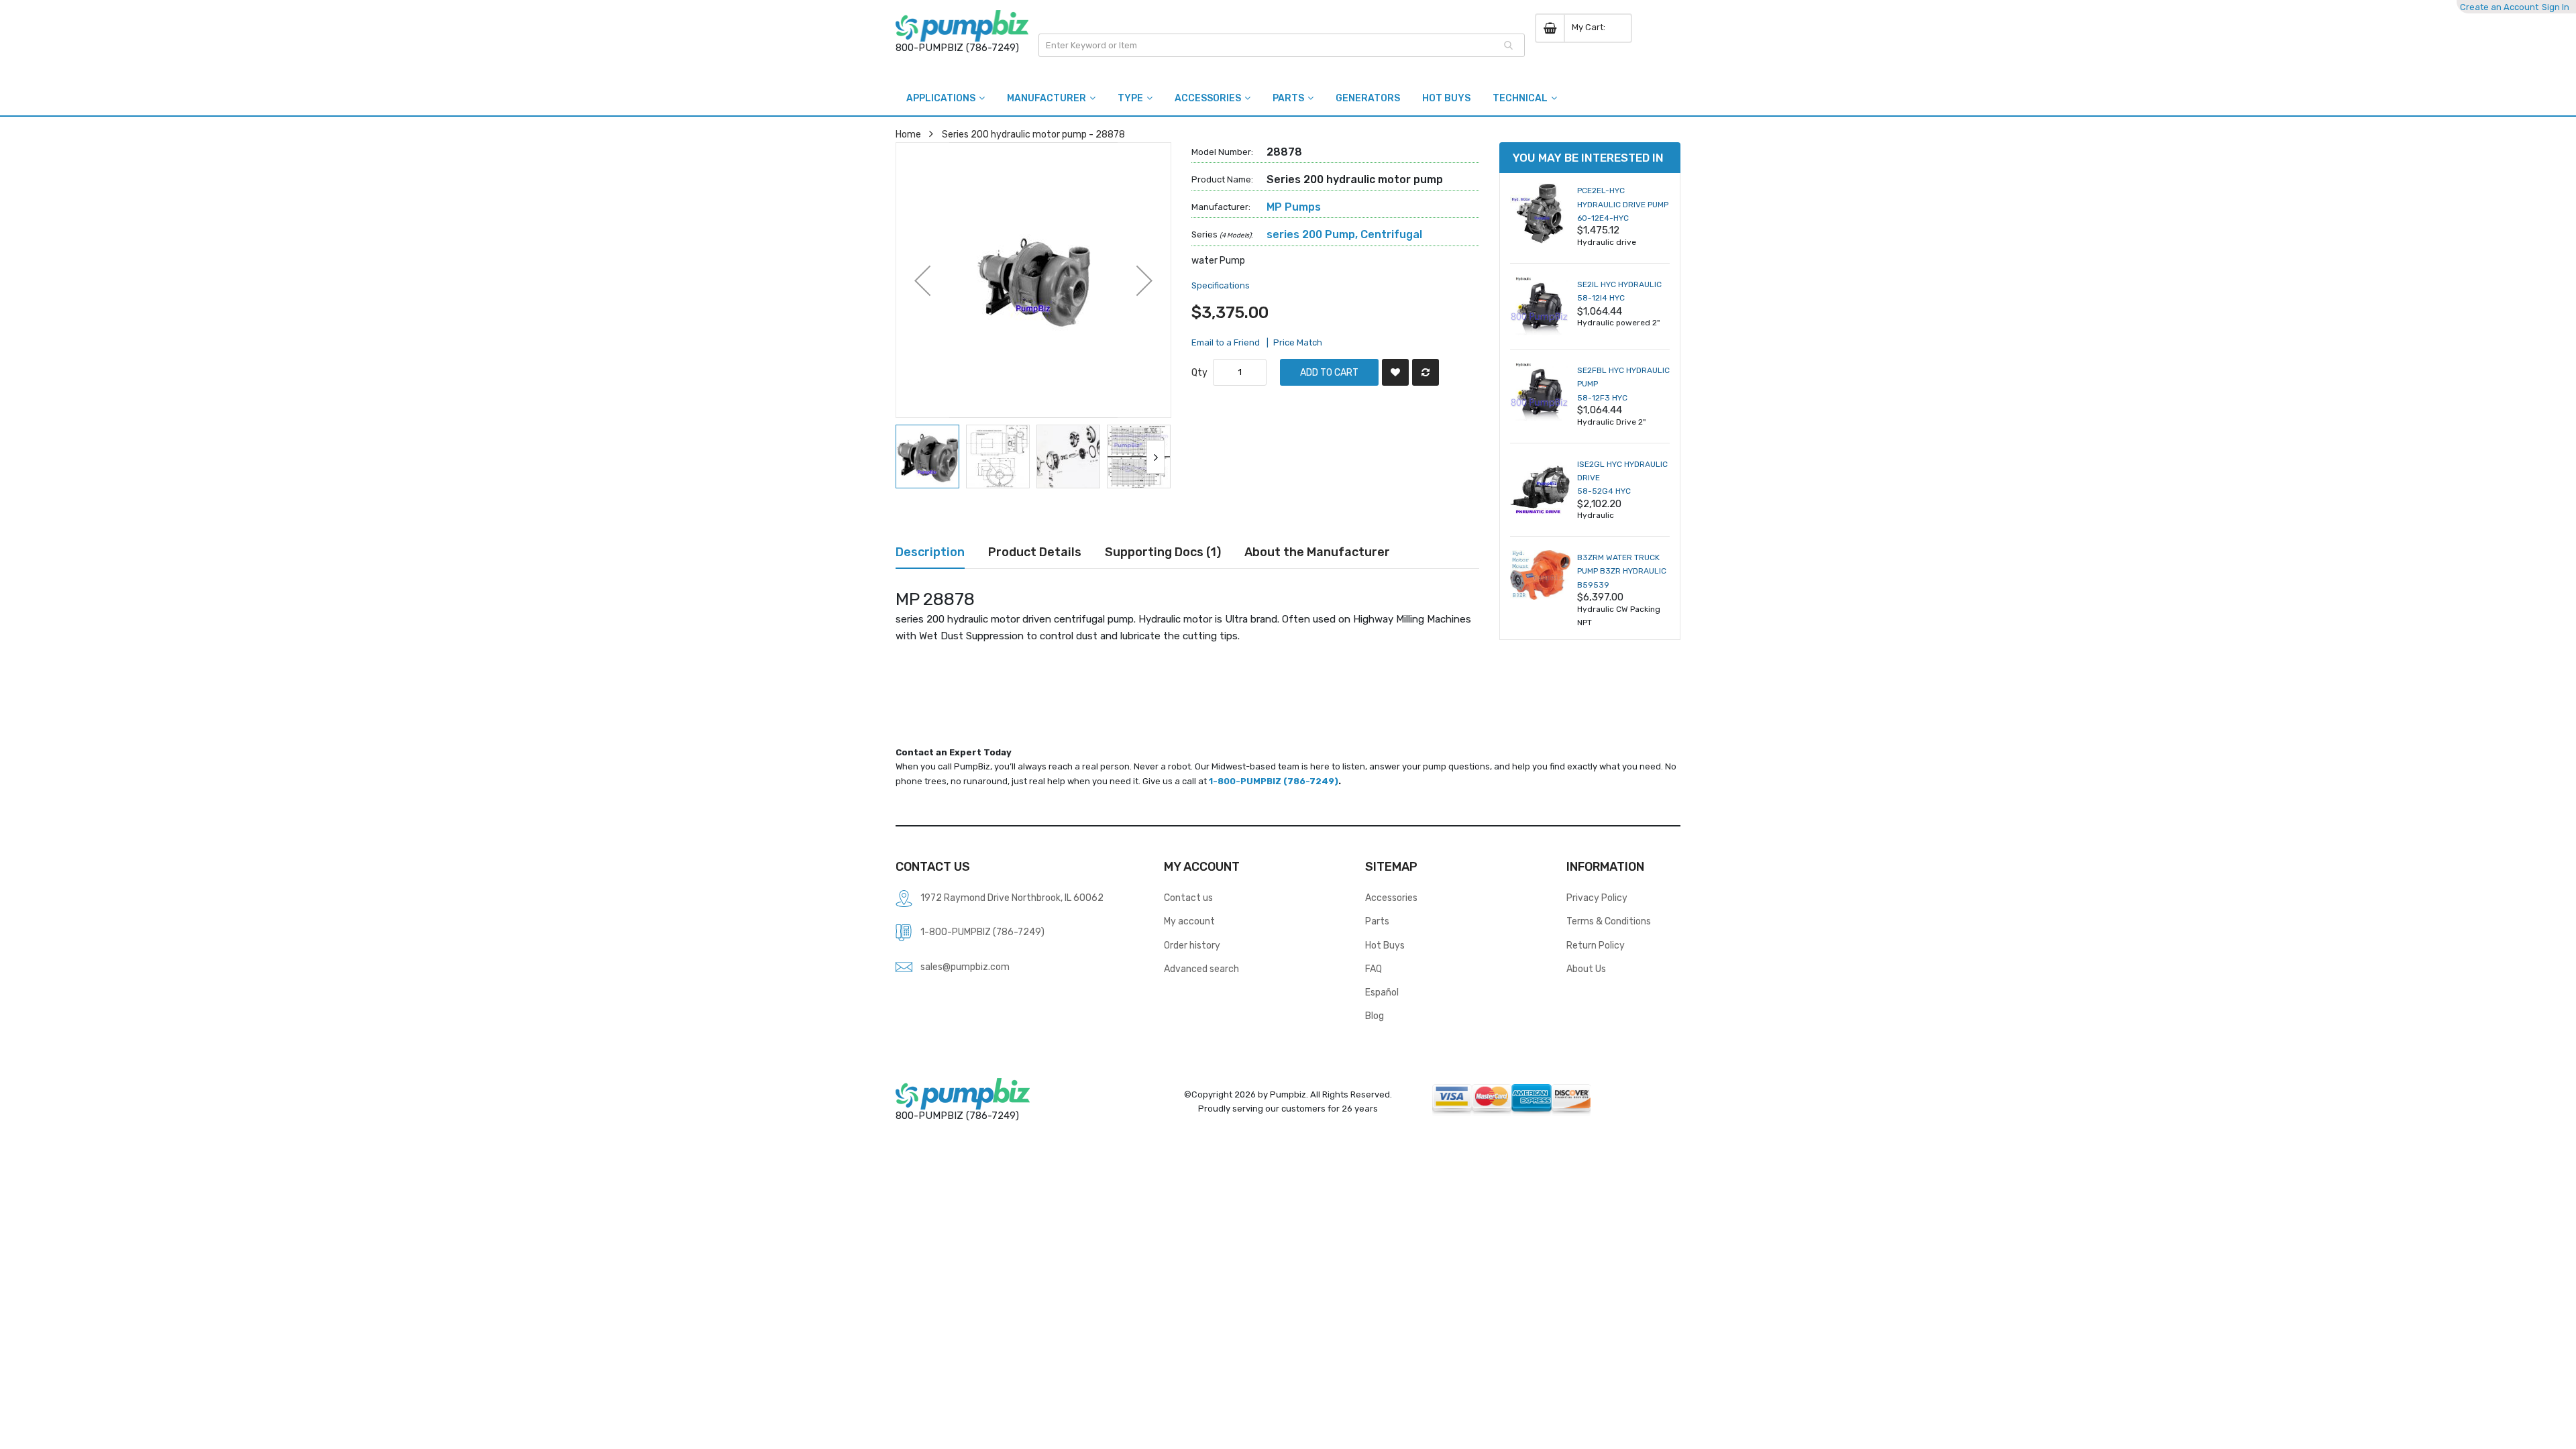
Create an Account (2499, 7)
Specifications (1221, 285)
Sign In (2556, 7)
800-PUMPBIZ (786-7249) (957, 48)
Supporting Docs (1161, 552)
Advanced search (1201, 969)
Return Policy (1596, 945)
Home (908, 134)
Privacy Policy (1597, 898)
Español (1382, 992)
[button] (922, 280)
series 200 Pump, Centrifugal (1344, 234)
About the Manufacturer (1317, 552)
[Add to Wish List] (1395, 372)
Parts (1377, 921)
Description (930, 552)
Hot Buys (1385, 945)
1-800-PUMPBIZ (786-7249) (1274, 781)
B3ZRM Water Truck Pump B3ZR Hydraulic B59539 (1622, 571)
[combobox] (1282, 45)
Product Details (1035, 552)
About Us (1586, 969)
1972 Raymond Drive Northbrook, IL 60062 (1012, 898)
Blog (1375, 1016)
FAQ (1374, 969)
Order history (1192, 945)
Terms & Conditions (1609, 921)
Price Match (1298, 342)
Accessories (1391, 898)
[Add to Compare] (1426, 372)
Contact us (1188, 898)
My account (1189, 921)
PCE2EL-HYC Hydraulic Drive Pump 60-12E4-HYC (1623, 204)
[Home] (962, 26)
